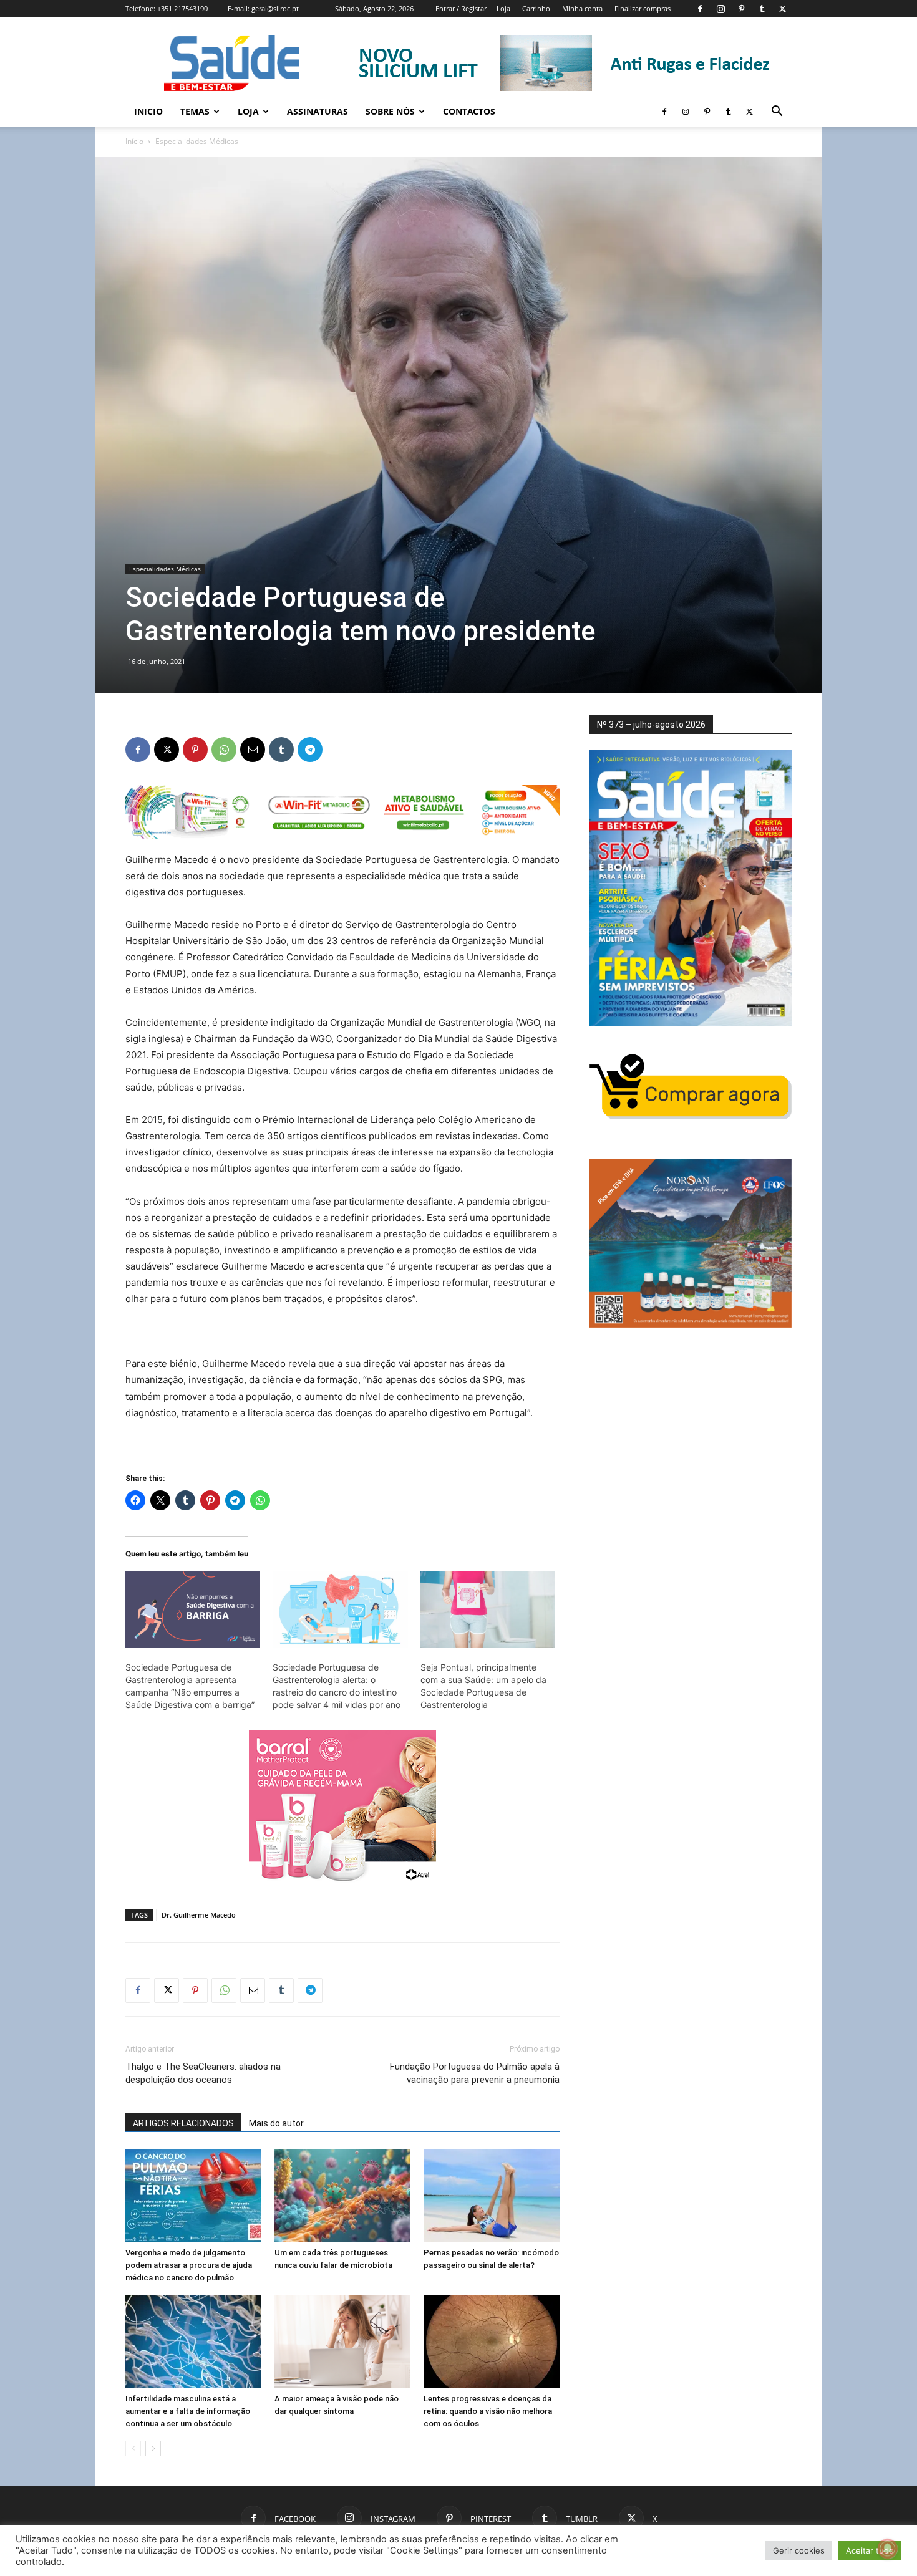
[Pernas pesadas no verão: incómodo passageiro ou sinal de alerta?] (492, 2196)
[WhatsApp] (224, 750)
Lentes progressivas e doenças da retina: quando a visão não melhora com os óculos (488, 2411)
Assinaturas (318, 111)
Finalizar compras (643, 8)
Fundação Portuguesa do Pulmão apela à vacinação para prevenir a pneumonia (475, 2073)
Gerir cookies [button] (799, 2550)
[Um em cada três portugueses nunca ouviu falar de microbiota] (342, 2196)
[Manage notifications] (888, 2549)
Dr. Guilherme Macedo (199, 1915)
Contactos (469, 111)
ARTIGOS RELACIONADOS (183, 2123)
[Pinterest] (741, 9)
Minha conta (582, 8)
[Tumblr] (762, 9)
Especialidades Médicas (165, 569)
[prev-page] (133, 2448)
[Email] (253, 750)
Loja (503, 8)
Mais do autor (276, 2123)
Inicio (148, 111)
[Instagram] (720, 9)
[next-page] (153, 2448)
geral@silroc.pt (275, 8)
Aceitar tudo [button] (870, 2550)
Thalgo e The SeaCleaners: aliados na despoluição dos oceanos (203, 2073)
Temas (195, 111)
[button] (777, 113)
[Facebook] (700, 9)
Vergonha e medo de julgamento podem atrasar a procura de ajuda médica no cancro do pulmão (189, 2265)
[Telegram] (310, 750)
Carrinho (536, 8)
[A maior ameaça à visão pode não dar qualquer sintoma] (342, 2342)
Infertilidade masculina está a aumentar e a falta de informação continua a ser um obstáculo (188, 2411)
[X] (782, 9)
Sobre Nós (390, 111)
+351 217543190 (182, 8)
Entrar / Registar (461, 8)
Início (134, 141)
